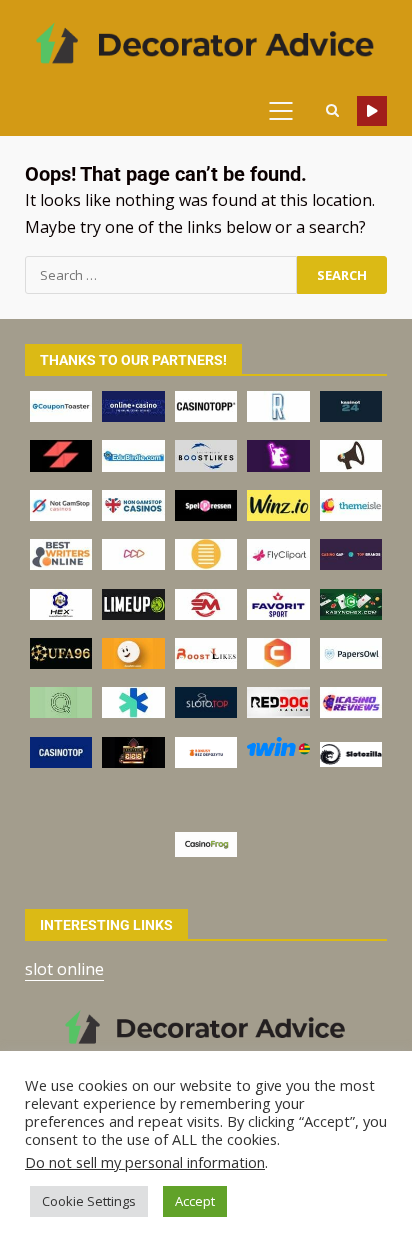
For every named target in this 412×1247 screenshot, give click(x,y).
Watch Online (372, 111)
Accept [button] (195, 1201)
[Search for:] (161, 275)
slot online (64, 969)
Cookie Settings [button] (89, 1201)
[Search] (332, 110)
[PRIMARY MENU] (288, 111)
